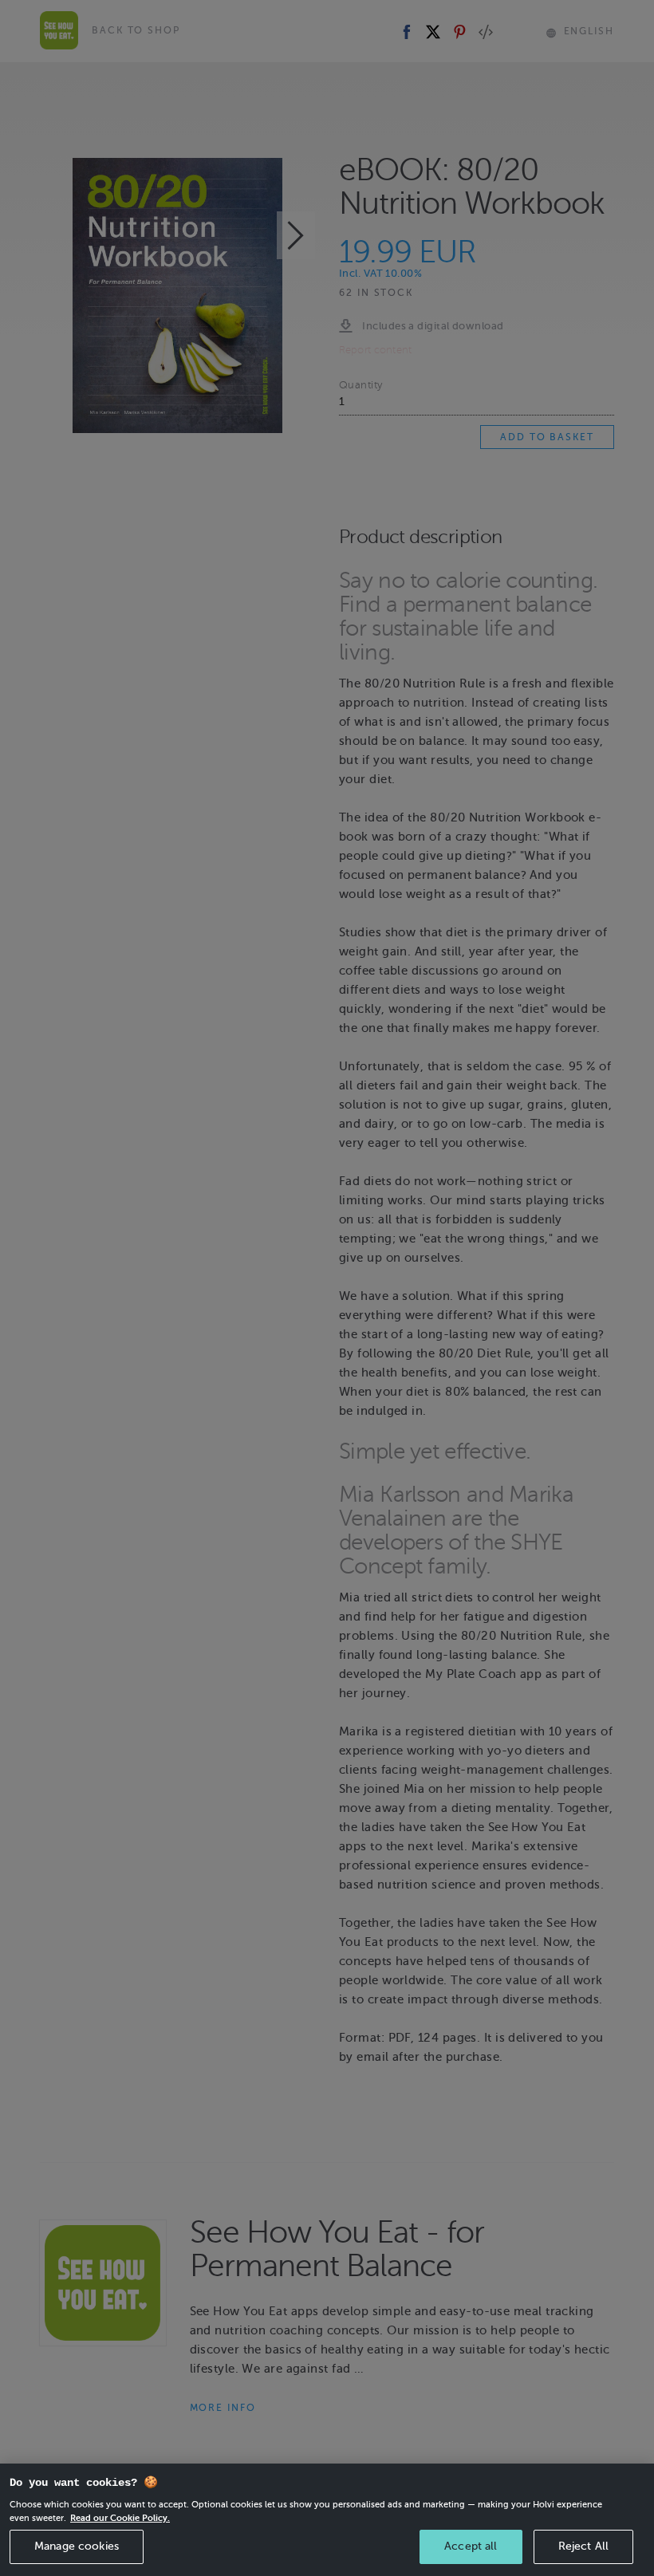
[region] (327, 2520)
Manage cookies (77, 2546)
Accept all (471, 2546)
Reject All (583, 2546)
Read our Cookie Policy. (120, 2518)
